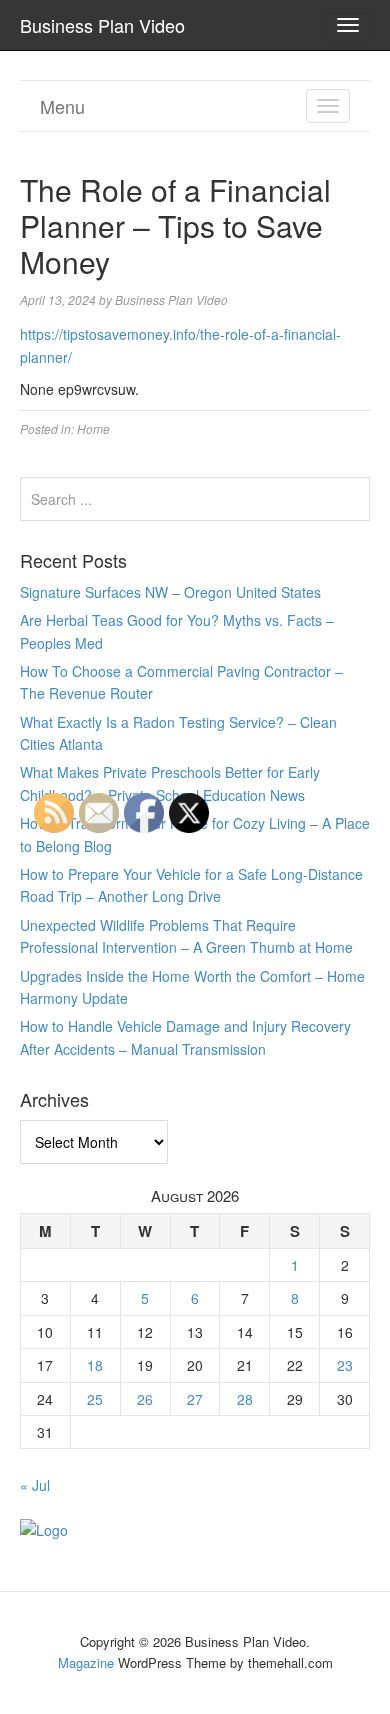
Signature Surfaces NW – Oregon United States (170, 592)
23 (345, 1365)
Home (93, 428)
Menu (62, 106)
